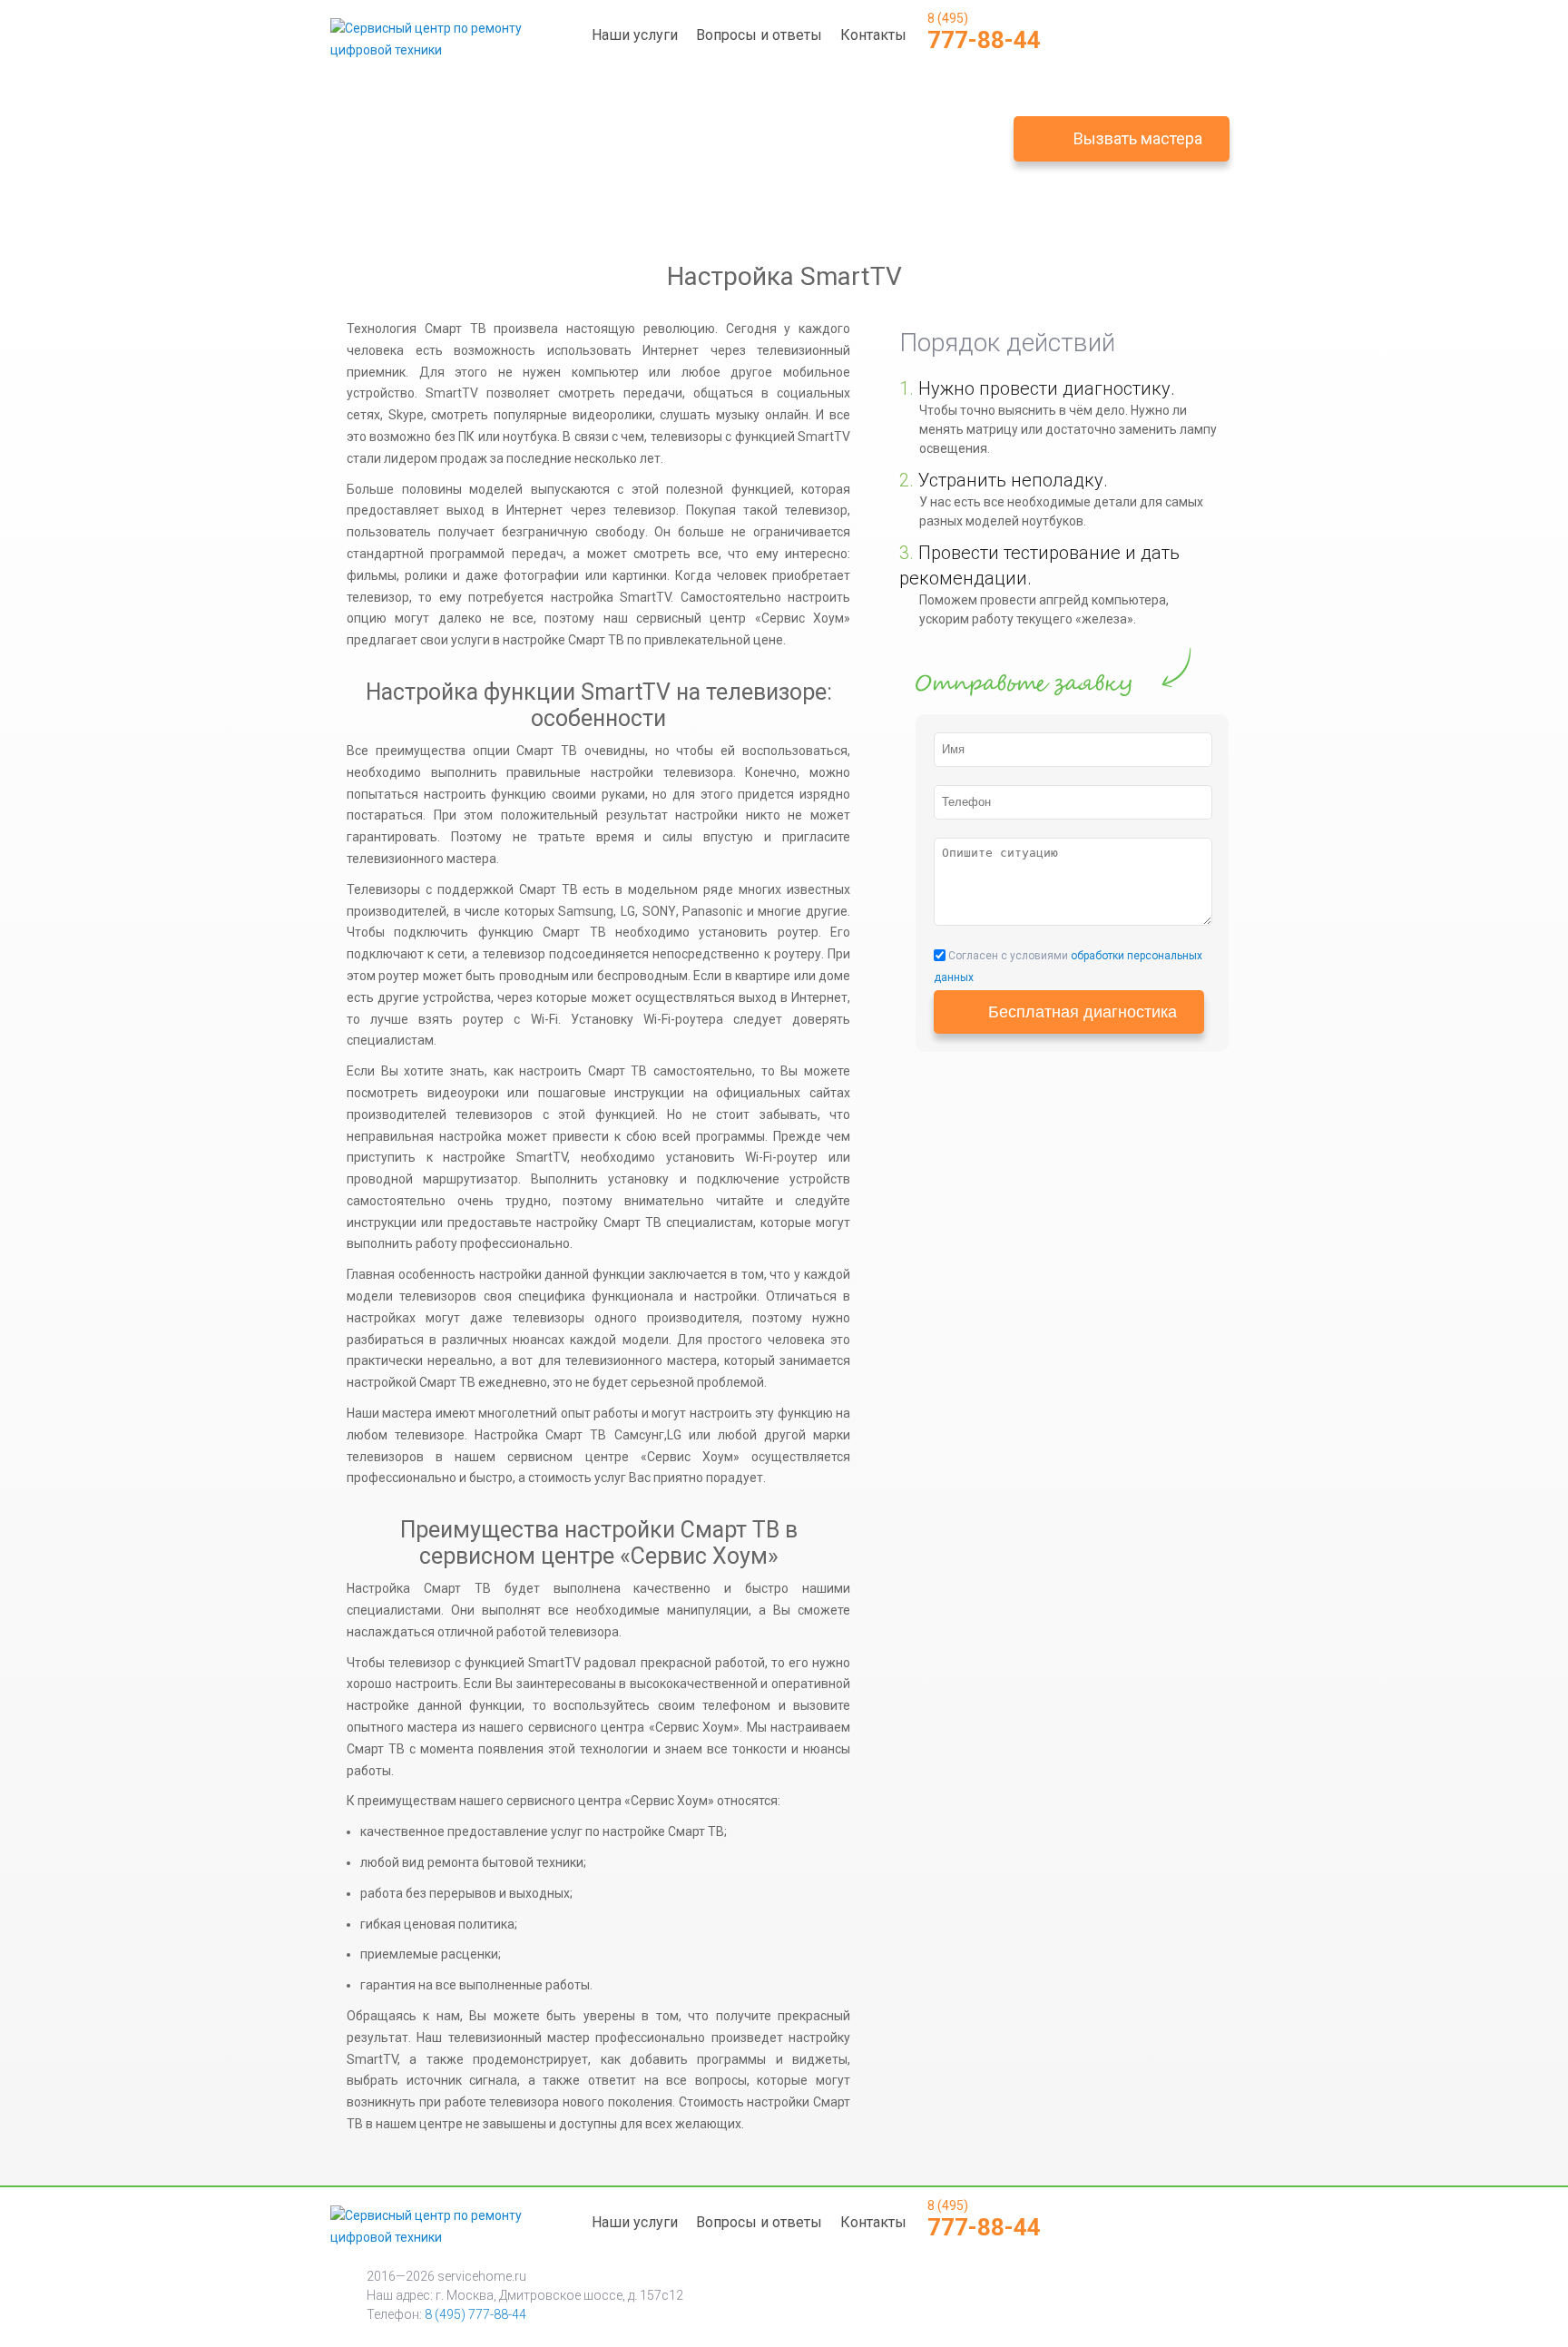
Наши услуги (635, 35)
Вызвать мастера (1138, 138)
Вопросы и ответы (759, 35)
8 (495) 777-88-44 (475, 2314)
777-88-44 (984, 32)
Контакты (873, 35)
